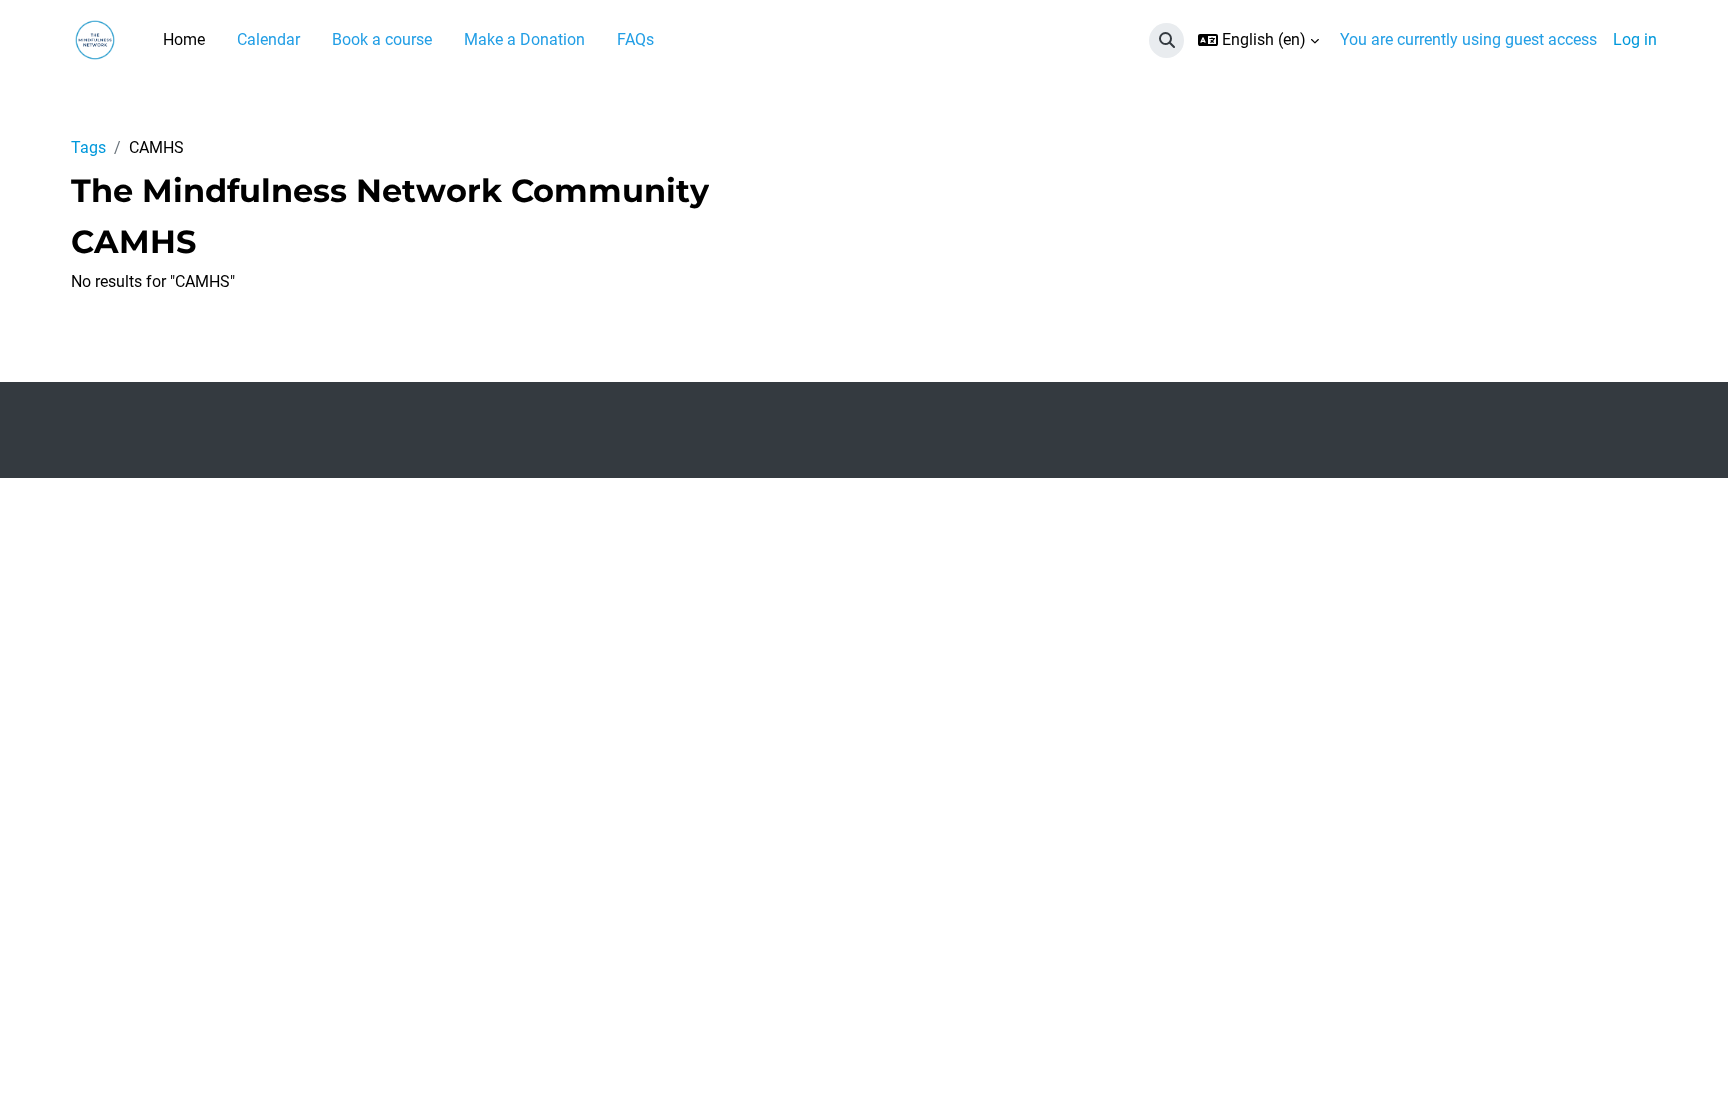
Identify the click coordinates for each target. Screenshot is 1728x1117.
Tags (88, 147)
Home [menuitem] (184, 39)
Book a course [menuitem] (382, 39)
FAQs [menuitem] (635, 39)
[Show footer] (1678, 1067)
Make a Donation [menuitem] (524, 39)
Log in (1635, 39)
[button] (1166, 40)
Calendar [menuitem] (268, 39)
